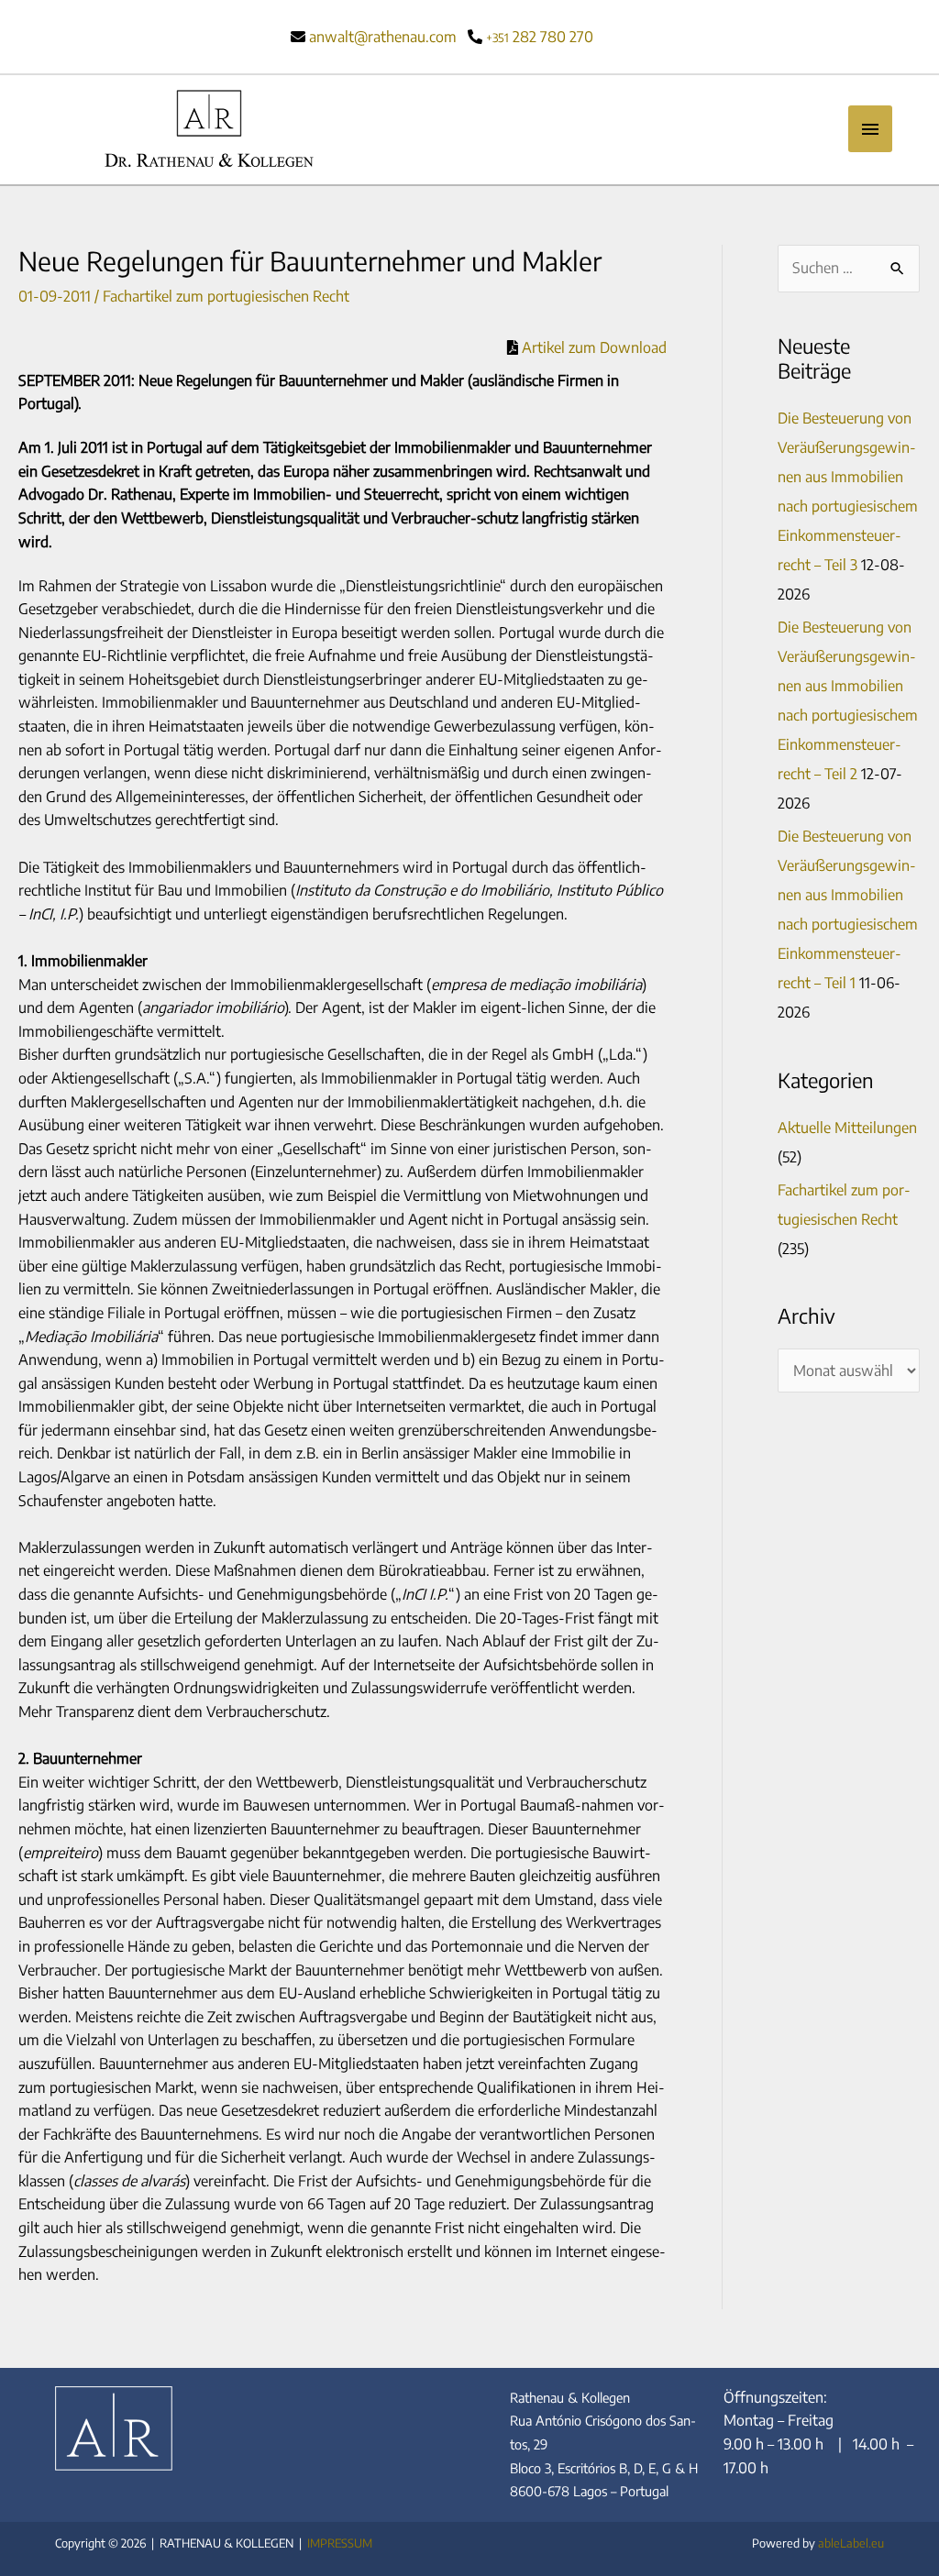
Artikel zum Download (592, 347)
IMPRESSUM (340, 2543)
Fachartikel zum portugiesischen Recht (226, 296)
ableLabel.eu (851, 2543)
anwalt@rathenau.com (383, 37)
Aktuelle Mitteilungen (847, 1128)
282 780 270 (540, 37)
